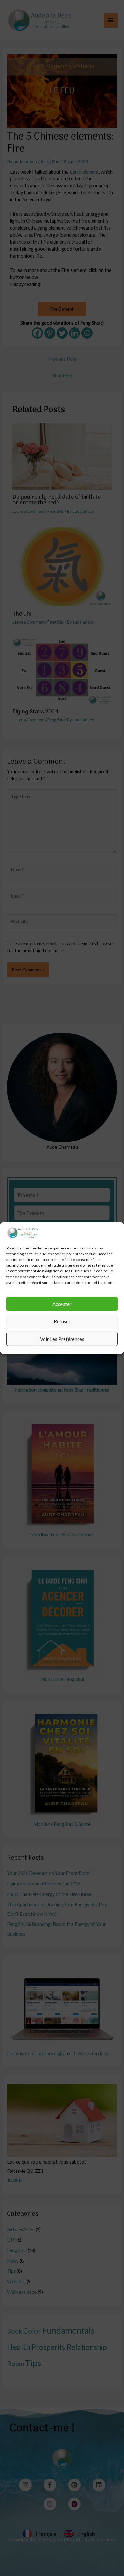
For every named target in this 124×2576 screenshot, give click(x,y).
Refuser (62, 1321)
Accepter (62, 1304)
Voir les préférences (62, 1339)
